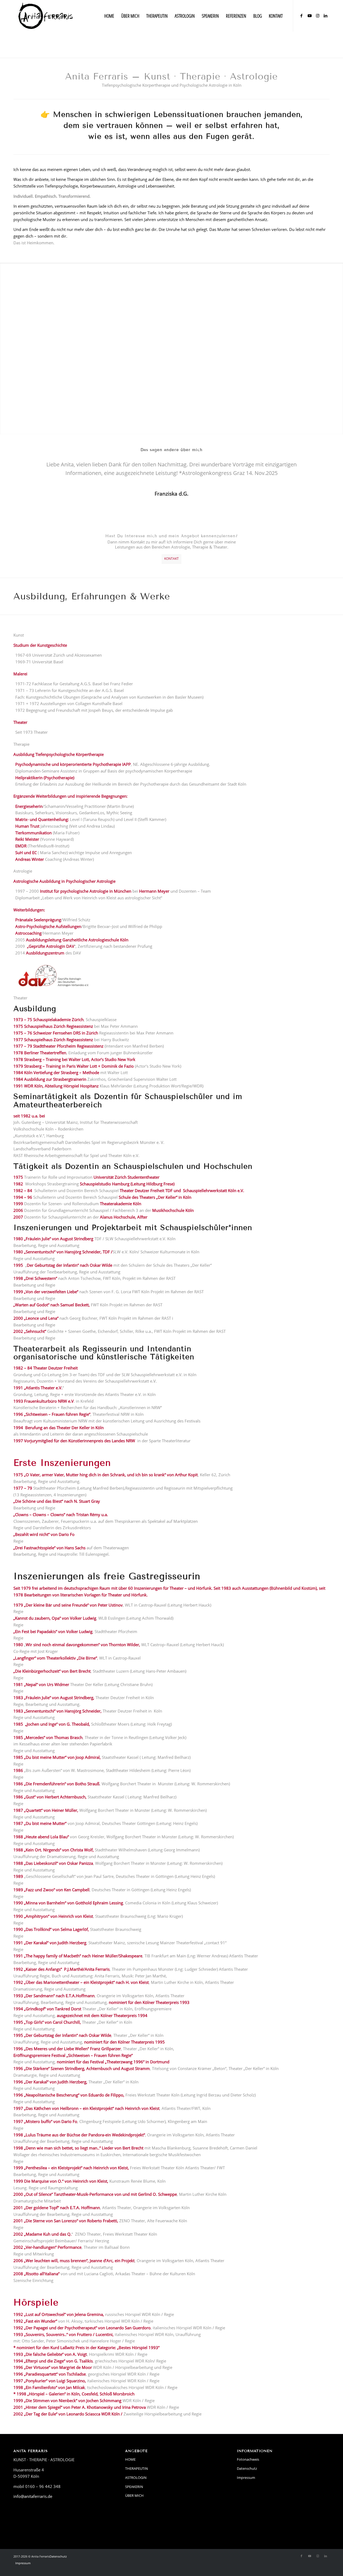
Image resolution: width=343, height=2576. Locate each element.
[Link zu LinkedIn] (326, 16)
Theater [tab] (20, 998)
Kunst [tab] (19, 635)
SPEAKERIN (134, 2487)
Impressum (246, 2478)
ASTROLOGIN (136, 2478)
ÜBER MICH (134, 2495)
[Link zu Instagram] (318, 16)
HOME (130, 2459)
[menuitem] (109, 16)
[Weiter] (318, 468)
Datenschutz (247, 2468)
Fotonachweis (248, 2459)
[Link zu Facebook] (301, 16)
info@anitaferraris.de (33, 2496)
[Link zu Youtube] (310, 16)
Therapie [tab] (21, 744)
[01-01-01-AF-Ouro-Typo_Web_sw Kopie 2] (46, 16)
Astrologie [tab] (23, 871)
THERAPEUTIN (137, 2468)
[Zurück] (25, 468)
